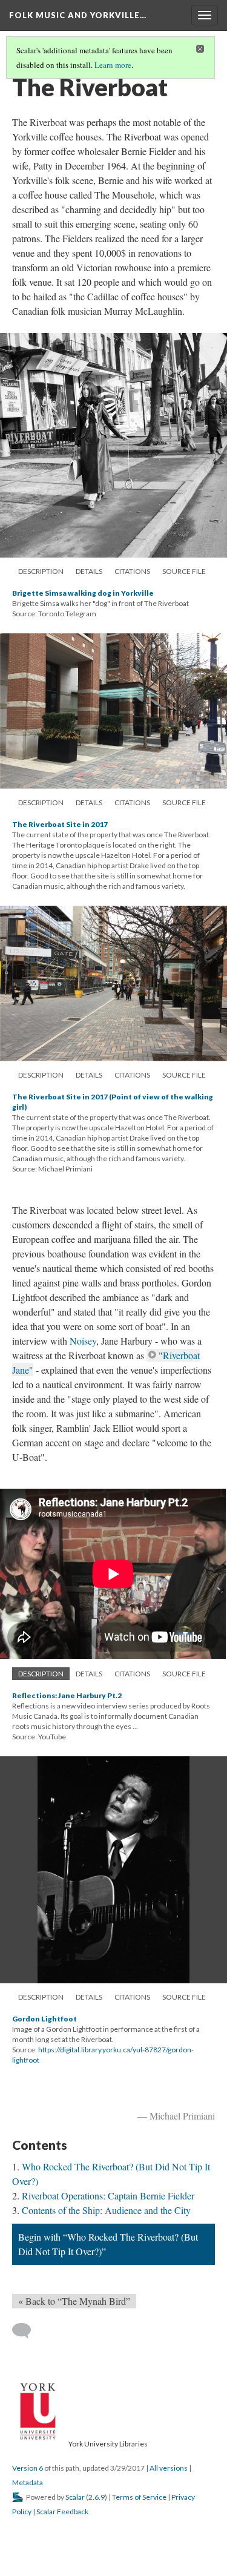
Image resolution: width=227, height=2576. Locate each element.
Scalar (75, 2497)
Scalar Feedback (62, 2512)
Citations (132, 571)
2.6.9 (97, 2497)
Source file (184, 571)
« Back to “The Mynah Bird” (74, 2301)
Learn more (113, 65)
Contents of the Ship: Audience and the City (106, 2210)
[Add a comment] (27, 2331)
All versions (169, 2468)
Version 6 (28, 2468)
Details (89, 571)
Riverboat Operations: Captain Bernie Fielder (108, 2196)
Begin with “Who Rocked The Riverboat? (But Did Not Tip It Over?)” (108, 2244)
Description (41, 571)
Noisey (83, 1341)
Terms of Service (139, 2497)
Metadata (28, 2482)
